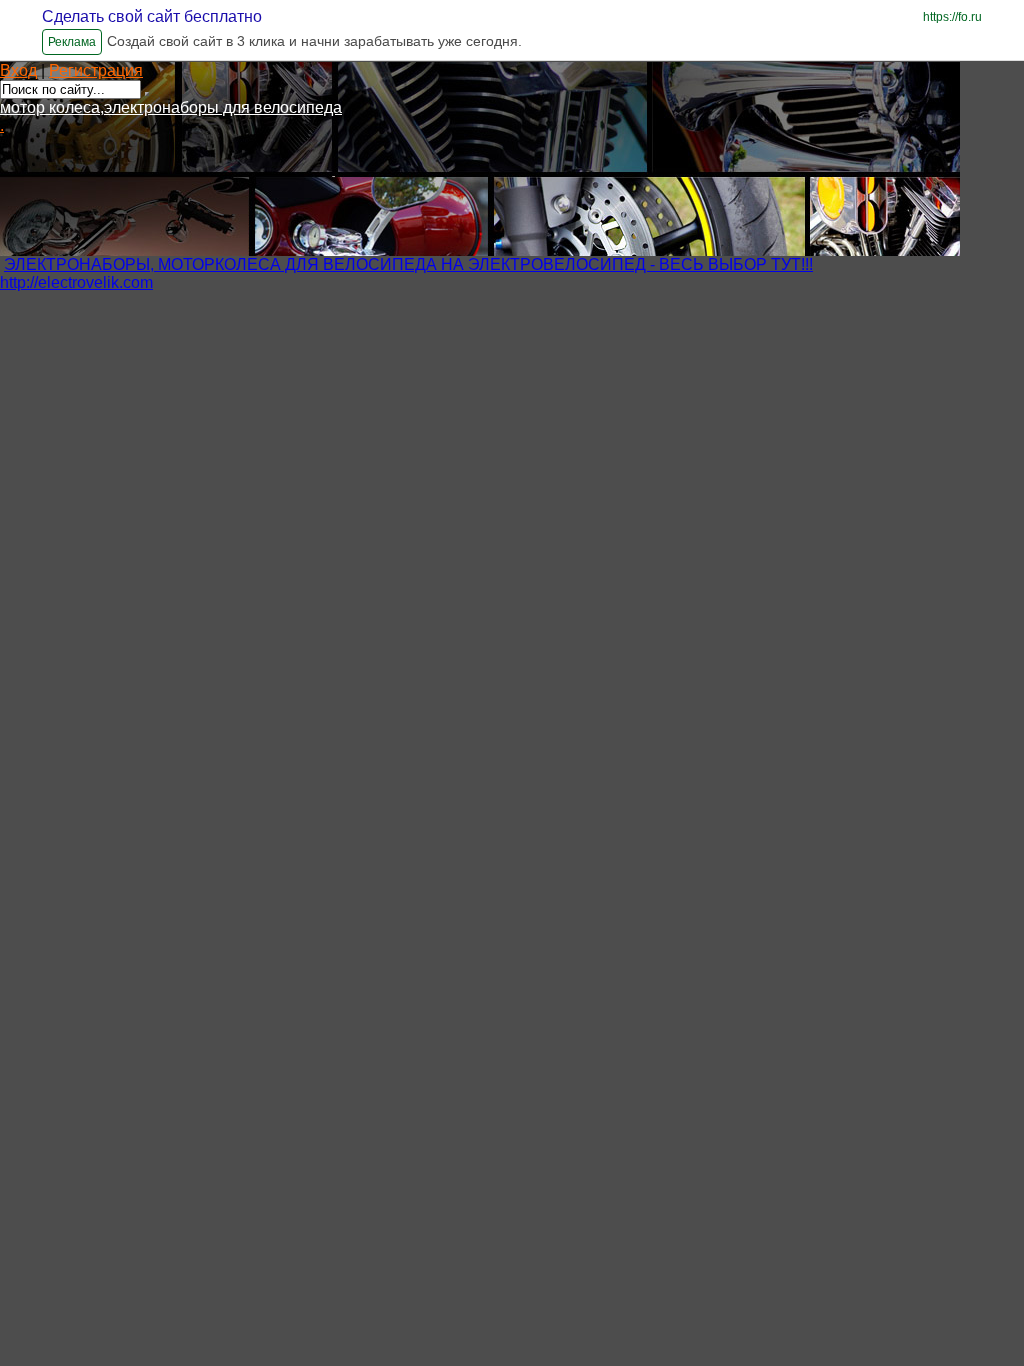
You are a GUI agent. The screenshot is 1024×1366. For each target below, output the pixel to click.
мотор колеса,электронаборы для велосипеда (171, 107)
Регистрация (96, 70)
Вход (18, 70)
